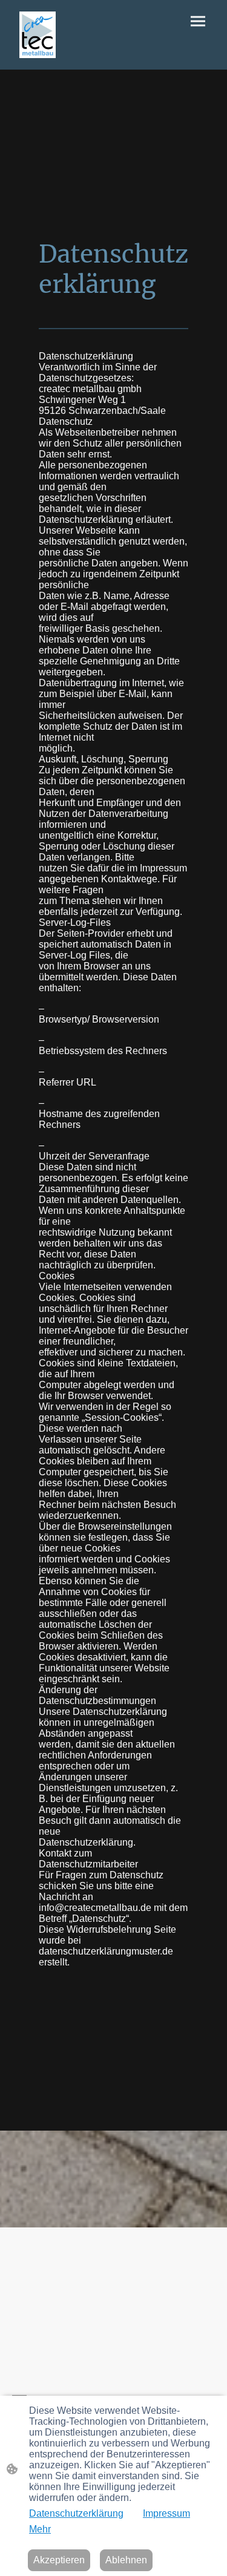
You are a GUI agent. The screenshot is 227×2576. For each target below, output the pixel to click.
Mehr (40, 2529)
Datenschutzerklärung (76, 2513)
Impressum (166, 2513)
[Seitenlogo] (38, 35)
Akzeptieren (59, 2560)
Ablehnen (126, 2560)
